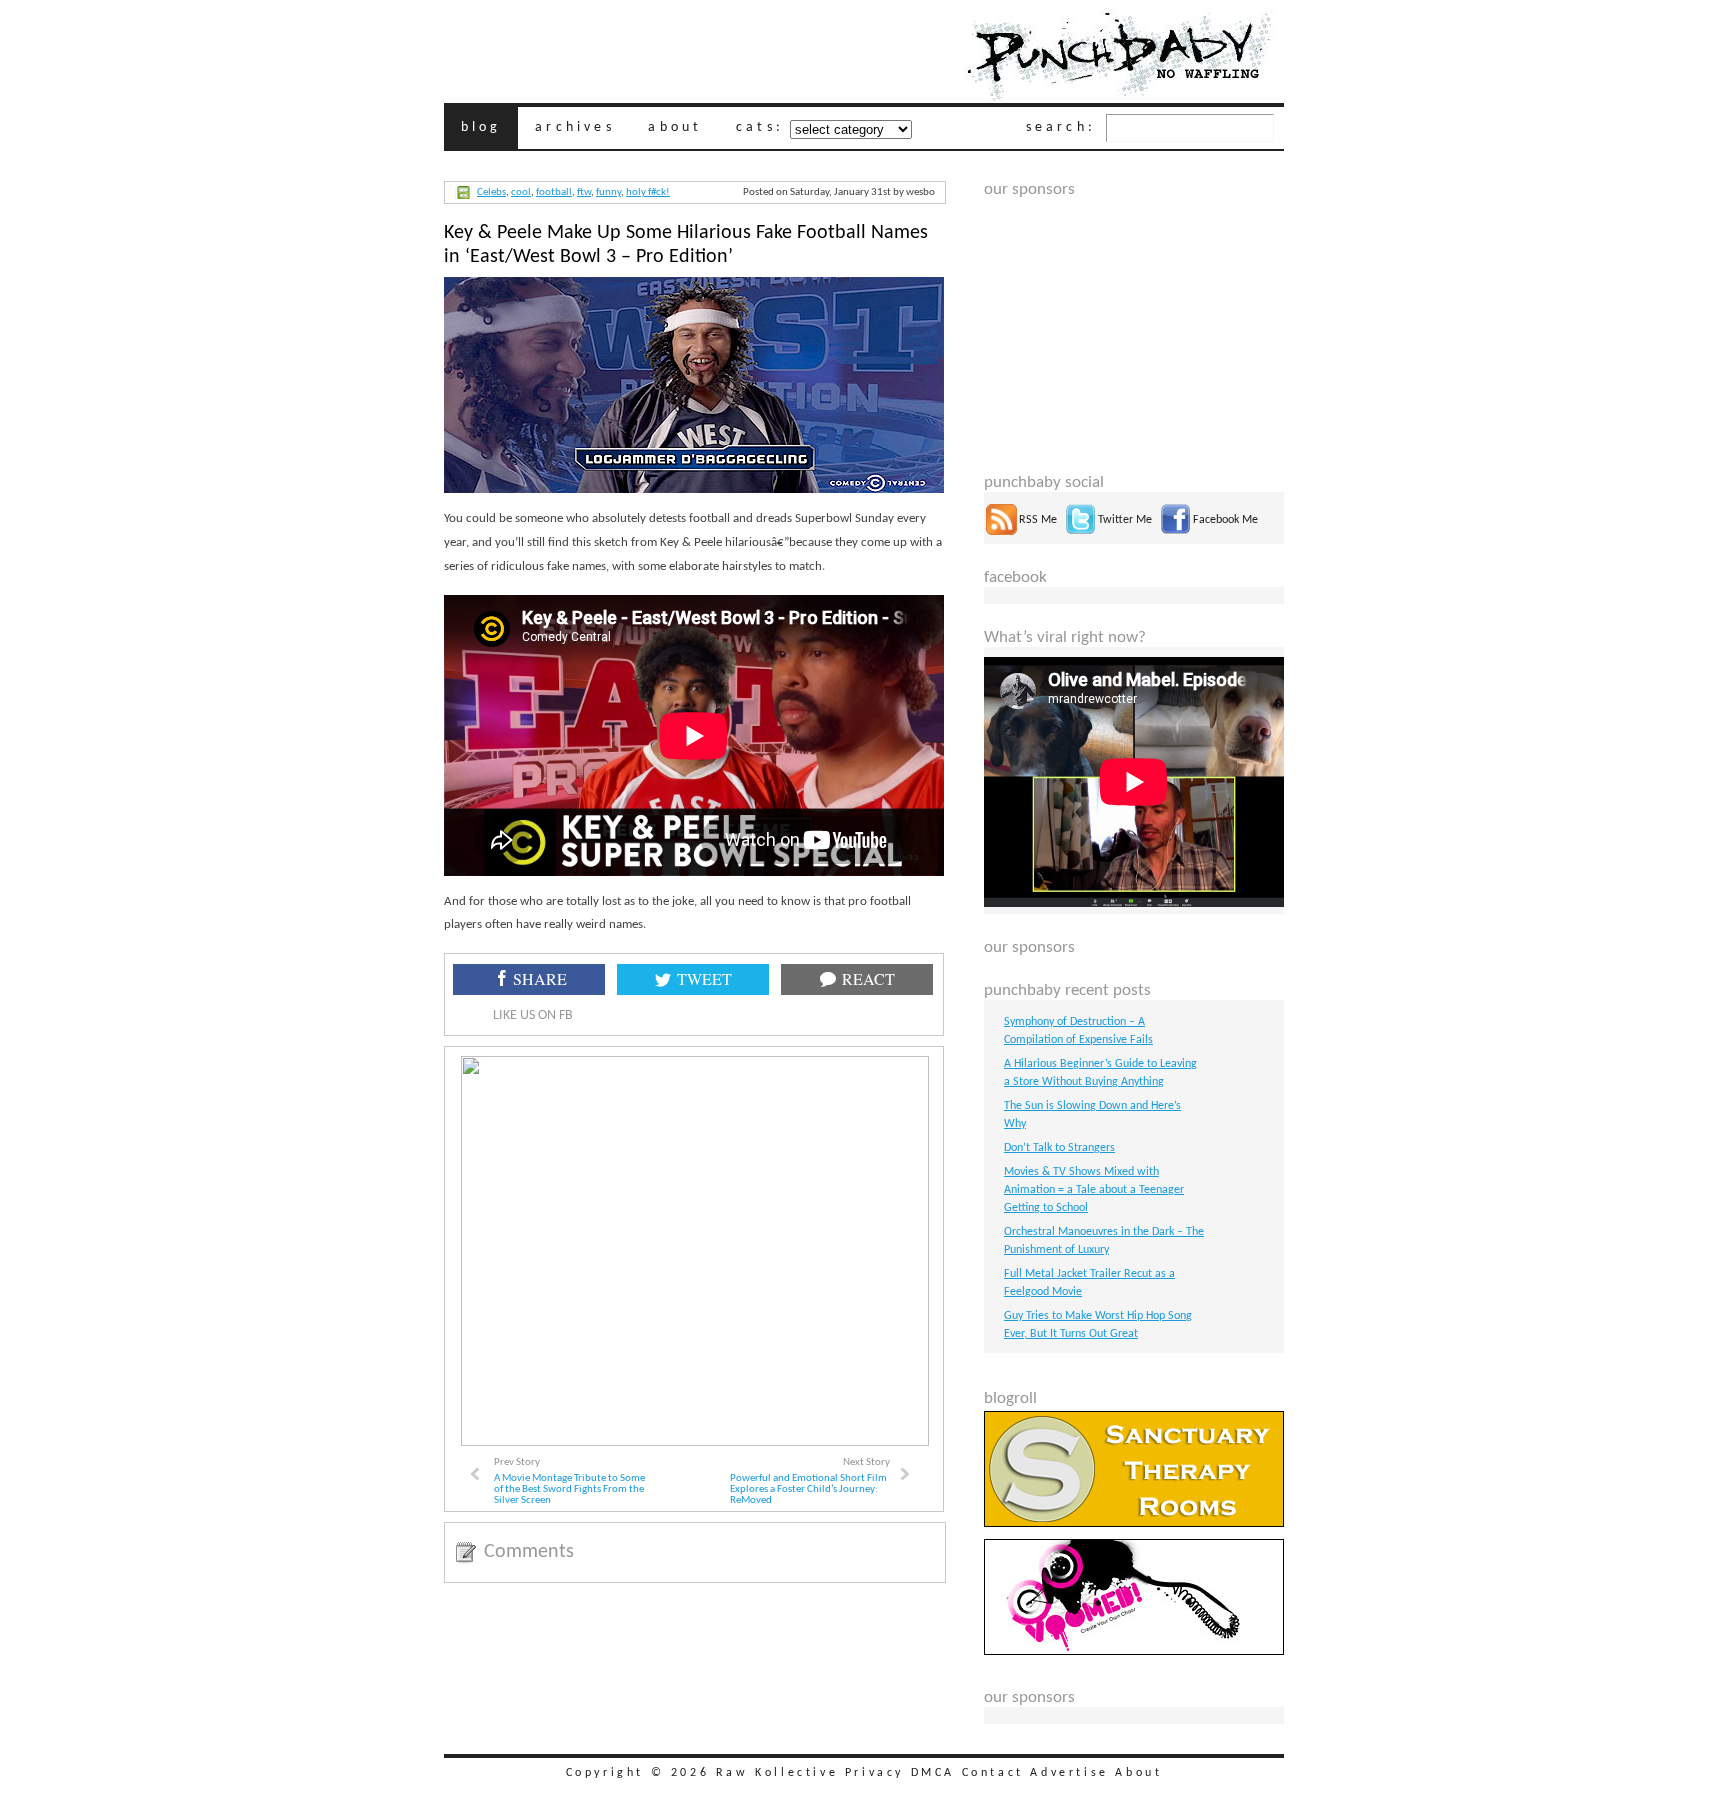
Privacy (874, 1773)
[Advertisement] (1134, 324)
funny (608, 192)
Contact (993, 1773)
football (554, 192)
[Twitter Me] (1080, 532)
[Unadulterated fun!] (1134, 1652)
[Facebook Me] (1175, 532)
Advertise (1069, 1773)
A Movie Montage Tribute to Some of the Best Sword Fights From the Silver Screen (569, 1489)
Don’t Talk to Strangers (1059, 1148)
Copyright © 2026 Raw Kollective (702, 1773)
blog (481, 127)
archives (575, 127)
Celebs (491, 192)
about (675, 127)
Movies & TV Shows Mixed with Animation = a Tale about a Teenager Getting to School (1094, 1190)
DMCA (933, 1773)
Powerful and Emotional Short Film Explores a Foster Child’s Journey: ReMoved (808, 1489)
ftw (584, 192)
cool (521, 192)
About (1138, 1773)
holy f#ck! (648, 192)
